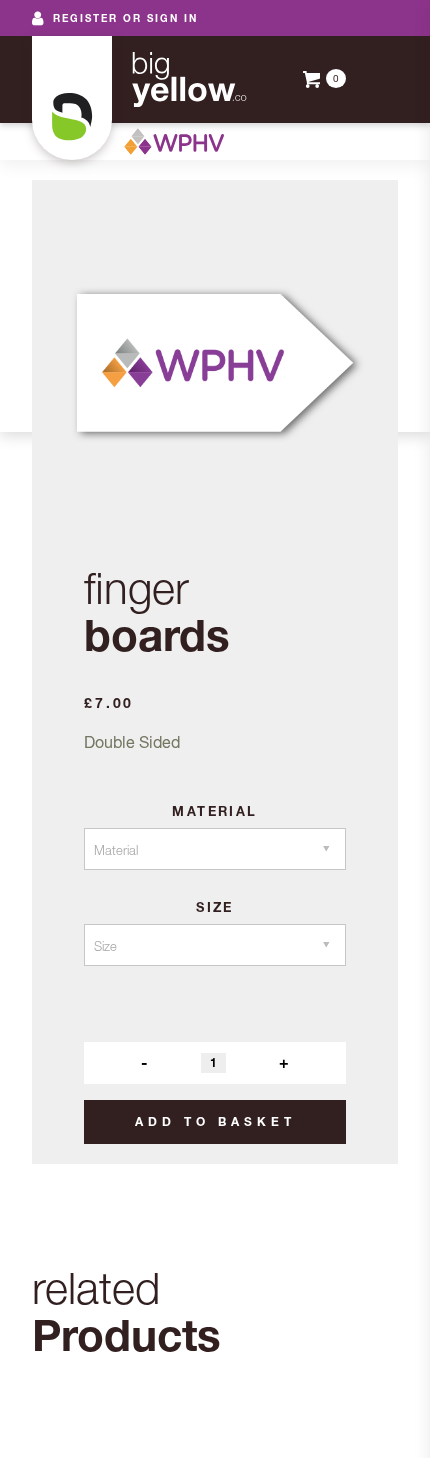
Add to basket (215, 1121)
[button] (372, 80)
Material (214, 811)
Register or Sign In (125, 18)
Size (215, 907)
